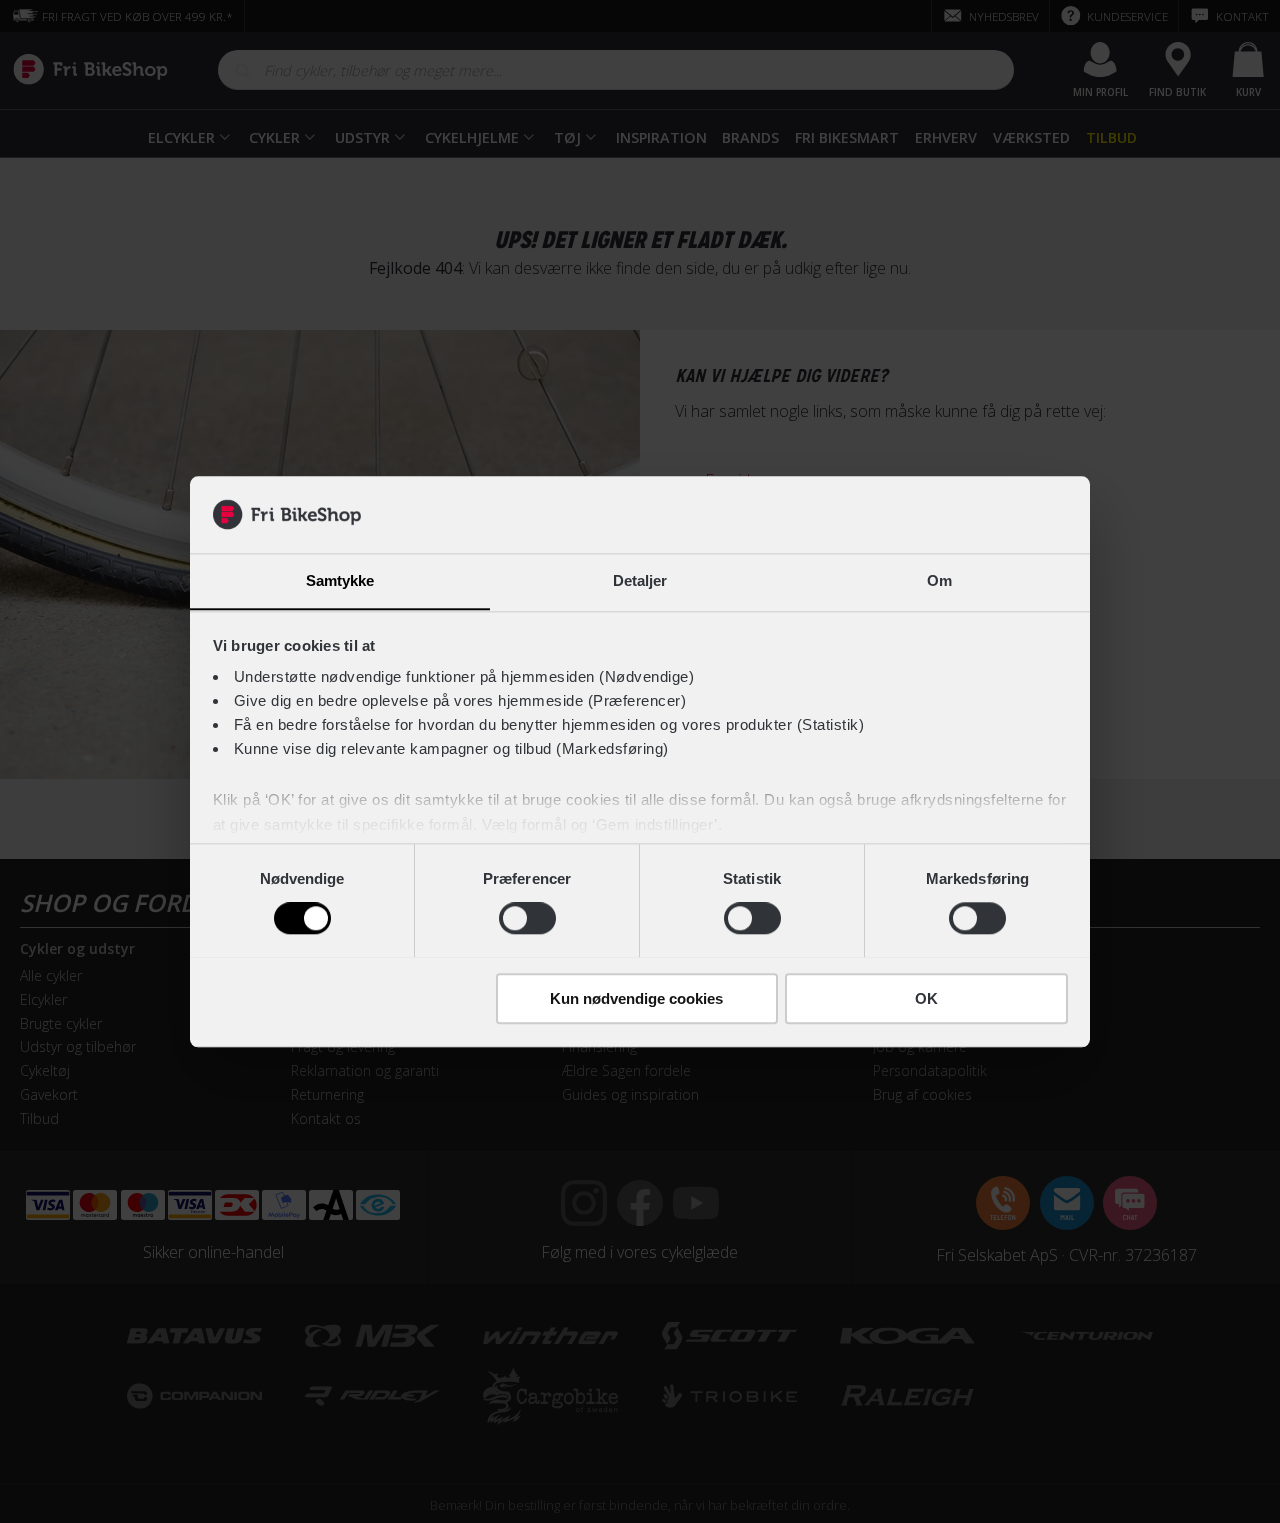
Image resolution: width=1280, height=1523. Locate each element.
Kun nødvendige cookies (636, 997)
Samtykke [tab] (340, 580)
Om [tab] (939, 580)
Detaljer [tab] (640, 580)
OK (926, 997)
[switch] (527, 918)
